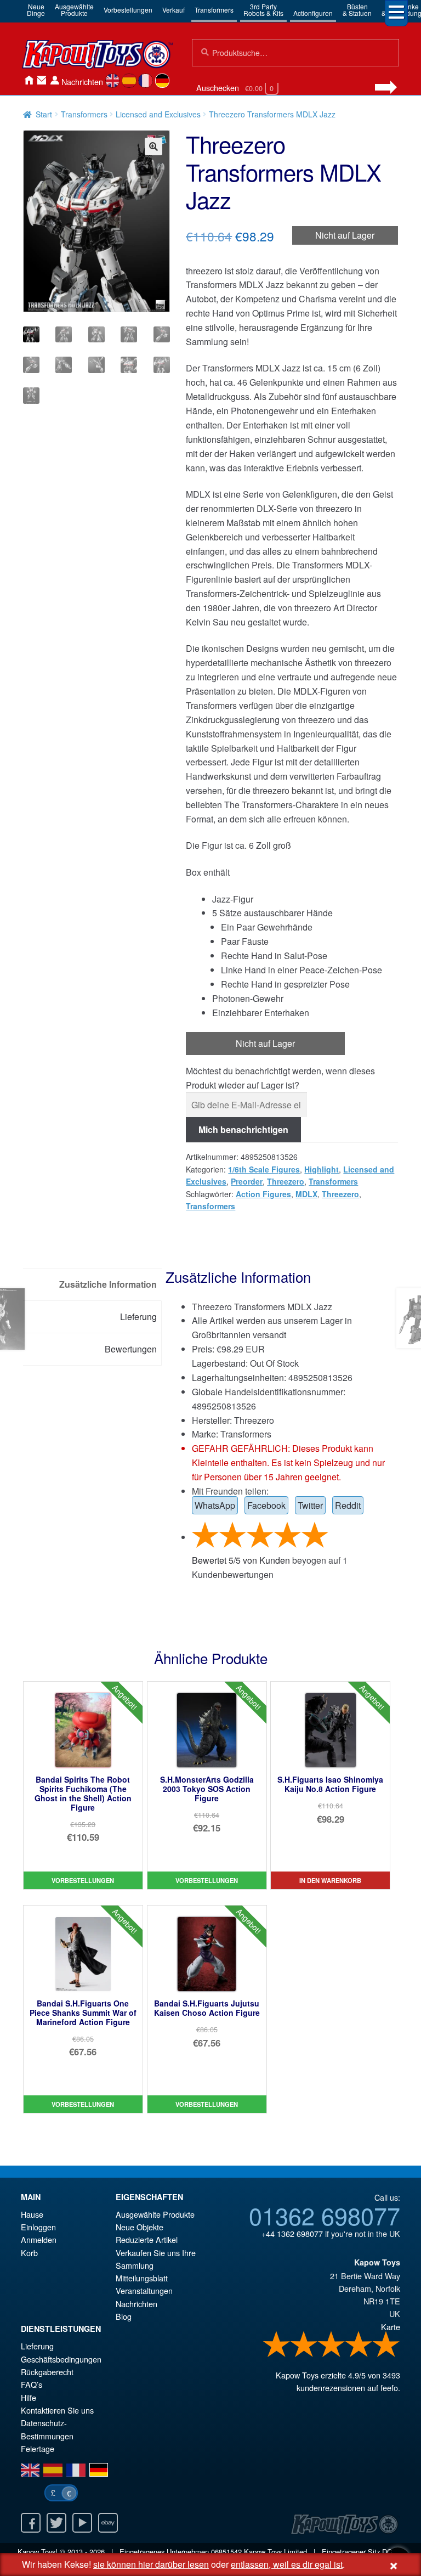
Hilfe (29, 2397)
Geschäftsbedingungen (61, 2359)
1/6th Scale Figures (264, 1169)
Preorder (247, 1181)
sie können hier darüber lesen (151, 2564)
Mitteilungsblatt (142, 2278)
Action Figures (263, 1194)
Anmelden (55, 80)
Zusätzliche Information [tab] (108, 1284)
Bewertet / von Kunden (241, 1560)
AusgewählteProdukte (74, 10)
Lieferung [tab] (138, 1317)
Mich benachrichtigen (243, 1129)
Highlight (322, 1169)
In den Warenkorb (330, 1880)
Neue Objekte (140, 2227)
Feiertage (38, 2448)
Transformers (214, 10)
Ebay (108, 2523)
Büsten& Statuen (357, 10)
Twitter (310, 1505)
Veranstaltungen (144, 2290)
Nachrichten (82, 81)
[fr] (146, 81)
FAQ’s (32, 2384)
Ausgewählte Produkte (155, 2214)
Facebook (266, 1505)
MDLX (306, 1194)
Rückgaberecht (47, 2372)
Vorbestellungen (128, 10)
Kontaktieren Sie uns (42, 80)
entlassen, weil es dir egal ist (287, 2564)
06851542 (226, 2552)
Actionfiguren (313, 13)
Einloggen (38, 2227)
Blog (124, 2316)
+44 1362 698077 (292, 2233)
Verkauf (173, 10)
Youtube (82, 2523)
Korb (29, 2253)
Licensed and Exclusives (158, 114)
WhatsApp (215, 1505)
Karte (391, 2327)
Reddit (348, 1505)
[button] (153, 146)
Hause (29, 80)
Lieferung (37, 2346)
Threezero (286, 1181)
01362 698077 (325, 2215)
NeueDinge (36, 10)
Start (44, 114)
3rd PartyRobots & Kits (263, 10)
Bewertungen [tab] (131, 1349)
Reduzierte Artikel (147, 2239)
